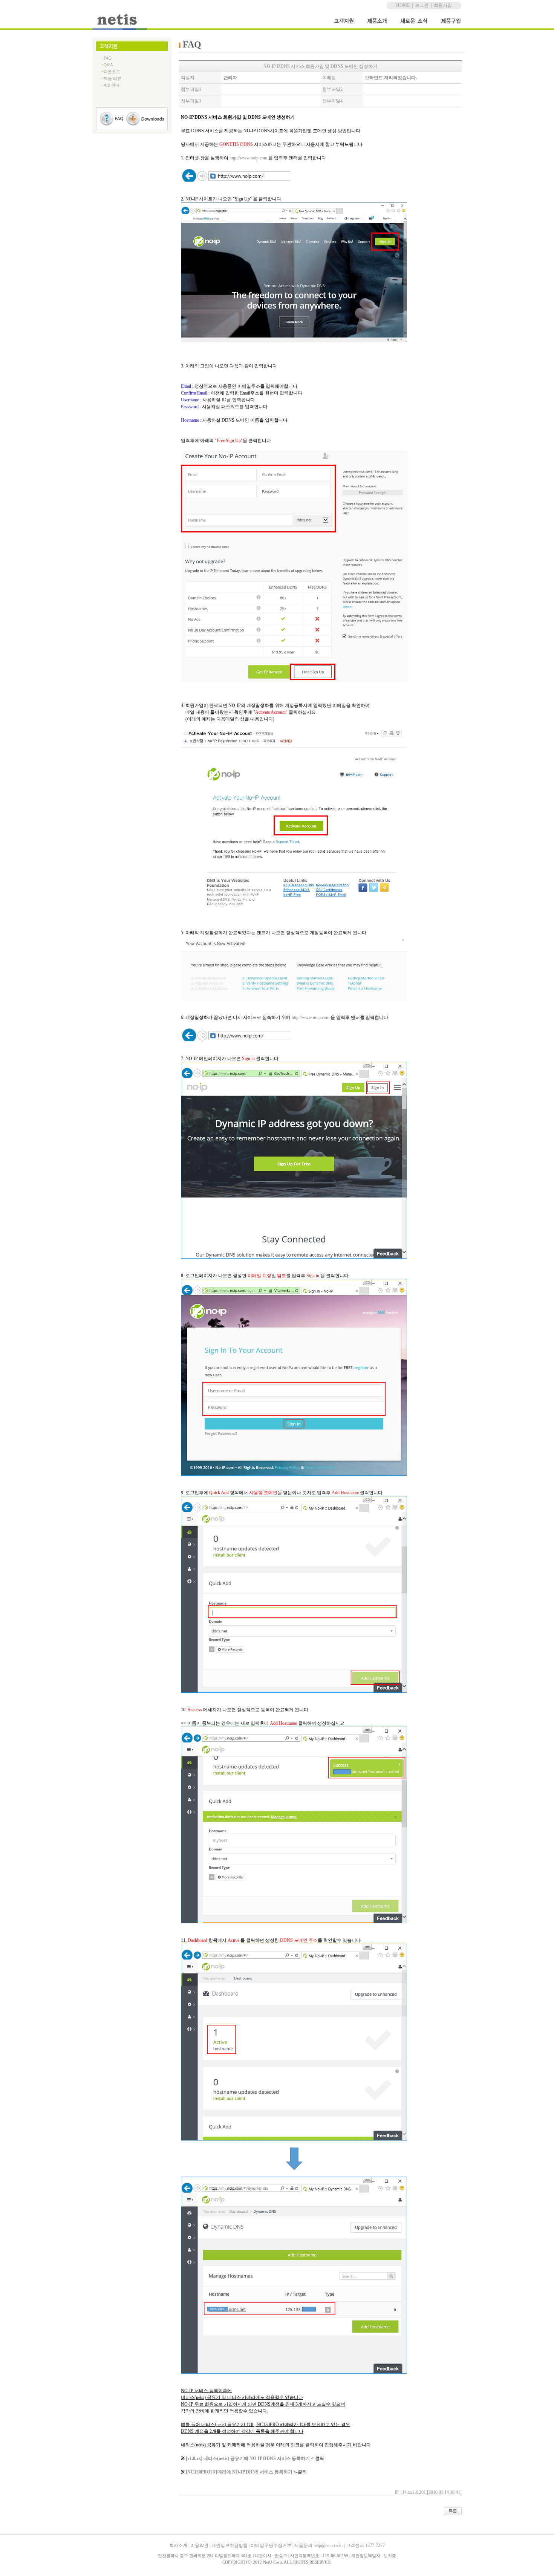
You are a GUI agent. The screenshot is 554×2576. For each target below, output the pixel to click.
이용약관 (199, 2545)
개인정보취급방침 (230, 2545)
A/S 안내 (112, 85)
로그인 (422, 5)
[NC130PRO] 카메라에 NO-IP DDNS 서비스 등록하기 (239, 2472)
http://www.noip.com (248, 158)
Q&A (108, 65)
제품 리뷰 (112, 78)
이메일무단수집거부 (271, 2545)
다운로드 (112, 72)
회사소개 (178, 2545)
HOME (403, 5)
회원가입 (443, 5)
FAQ (108, 58)
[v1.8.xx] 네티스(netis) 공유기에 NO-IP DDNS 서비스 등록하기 (248, 2458)
